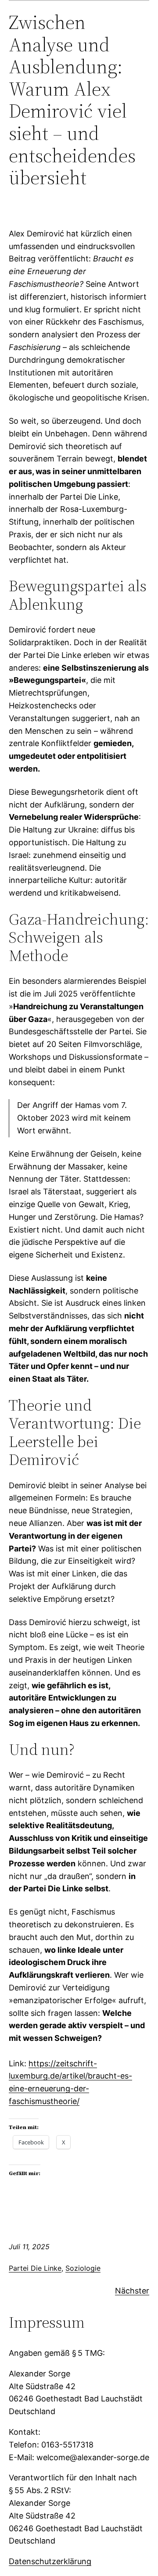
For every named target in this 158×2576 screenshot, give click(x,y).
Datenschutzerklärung (50, 2561)
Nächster (132, 2291)
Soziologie (83, 2268)
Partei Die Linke (35, 2268)
